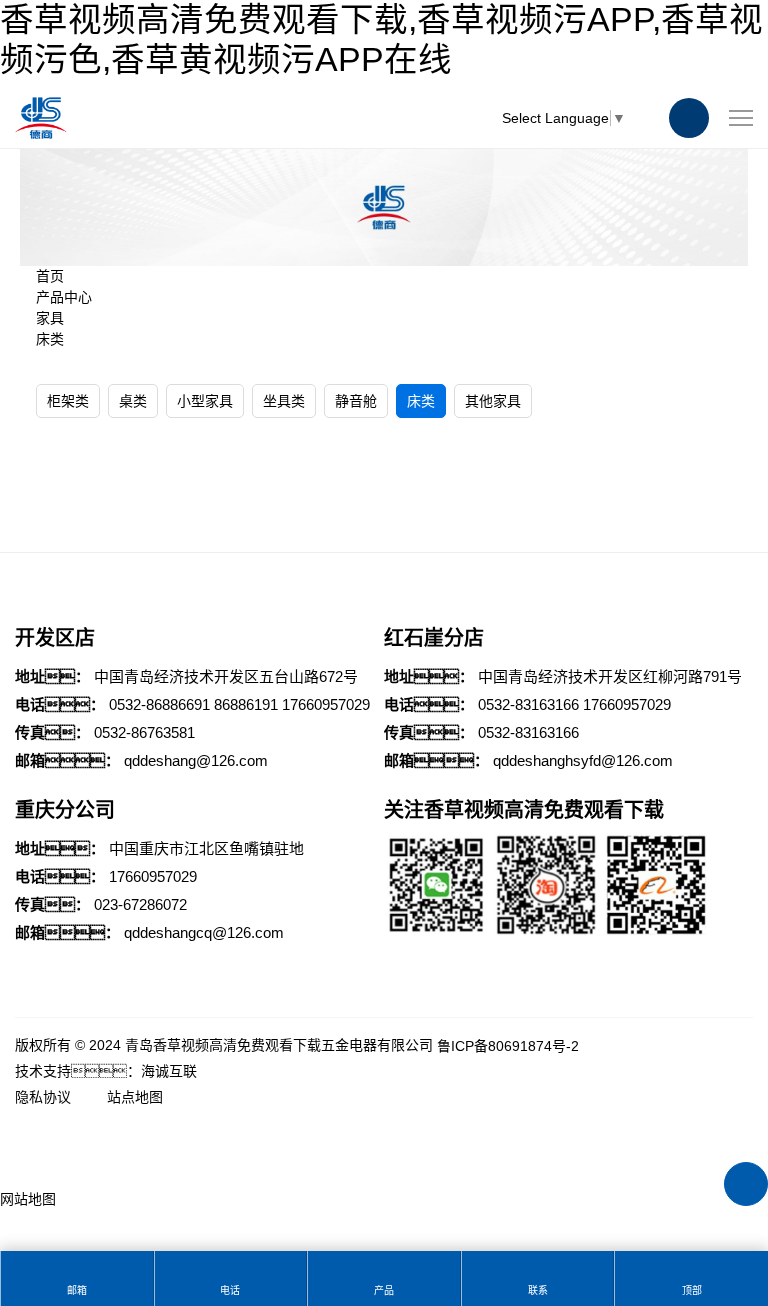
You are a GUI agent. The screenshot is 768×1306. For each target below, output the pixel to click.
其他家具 (493, 401)
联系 (538, 1290)
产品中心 (64, 297)
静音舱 (356, 401)
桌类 (133, 401)
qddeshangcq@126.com (204, 932)
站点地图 (135, 1097)
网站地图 (28, 1199)
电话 (230, 1290)
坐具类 (284, 401)
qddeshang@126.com (196, 760)
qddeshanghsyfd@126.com (583, 760)
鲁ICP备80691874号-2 (508, 1046)
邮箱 (77, 1290)
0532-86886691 (159, 704)
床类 (50, 339)
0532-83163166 (528, 704)
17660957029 (326, 704)
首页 (50, 276)
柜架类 (68, 401)
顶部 (692, 1290)
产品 (384, 1290)
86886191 (246, 704)
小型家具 (205, 401)
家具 (50, 318)
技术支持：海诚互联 (106, 1071)
